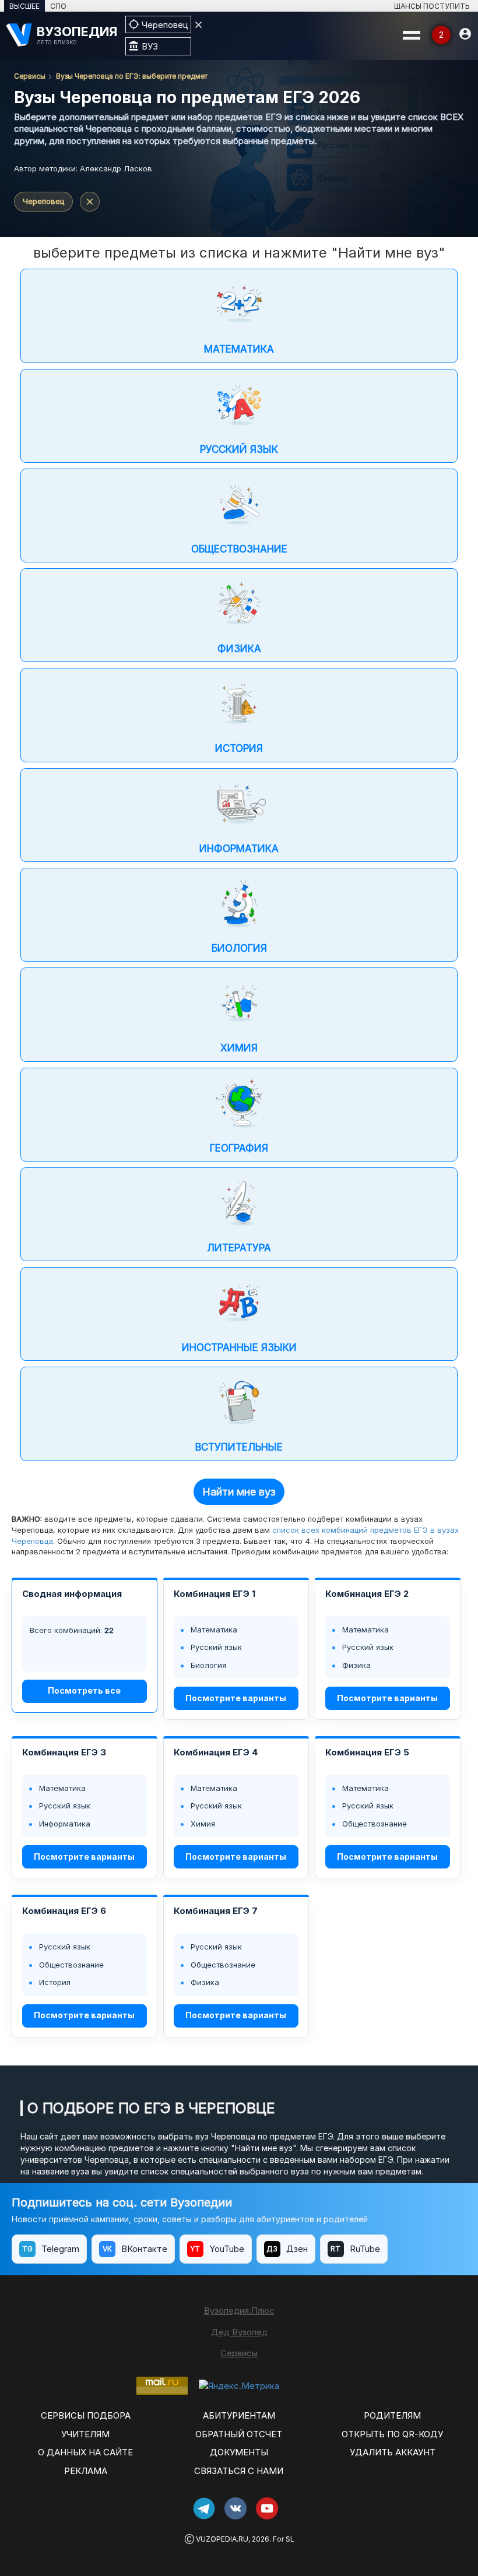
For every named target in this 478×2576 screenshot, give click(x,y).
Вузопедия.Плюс (239, 2311)
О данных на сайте (85, 2452)
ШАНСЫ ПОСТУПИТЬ (432, 6)
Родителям (392, 2415)
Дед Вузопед (239, 2332)
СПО (58, 6)
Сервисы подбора (86, 2415)
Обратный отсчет (239, 2434)
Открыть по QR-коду (392, 2434)
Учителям (85, 2434)
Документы (239, 2452)
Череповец (43, 201)
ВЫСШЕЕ (24, 6)
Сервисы (30, 76)
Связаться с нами (239, 2471)
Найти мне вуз (239, 1492)
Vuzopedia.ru (222, 2539)
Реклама (86, 2471)
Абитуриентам (239, 2415)
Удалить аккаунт (393, 2452)
